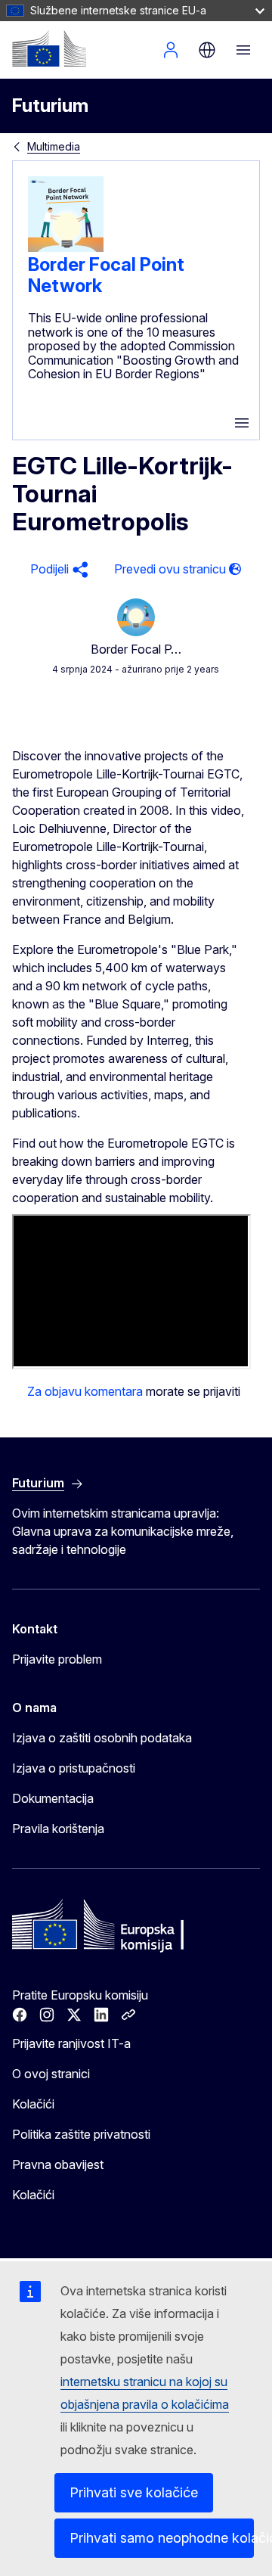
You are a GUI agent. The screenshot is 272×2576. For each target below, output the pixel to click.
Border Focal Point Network (106, 275)
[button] (57, 569)
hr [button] (207, 50)
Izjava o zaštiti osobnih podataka (102, 1738)
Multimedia (54, 146)
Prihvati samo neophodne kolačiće (162, 2538)
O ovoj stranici (51, 2074)
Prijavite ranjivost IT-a (71, 2043)
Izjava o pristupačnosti (74, 1768)
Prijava (171, 50)
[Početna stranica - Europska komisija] (49, 48)
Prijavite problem (57, 1659)
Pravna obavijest (58, 2164)
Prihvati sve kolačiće (134, 2492)
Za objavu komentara (85, 1391)
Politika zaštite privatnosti (81, 2134)
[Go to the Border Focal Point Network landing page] (66, 247)
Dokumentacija (53, 1798)
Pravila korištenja (58, 1829)
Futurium (50, 106)
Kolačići (33, 2104)
